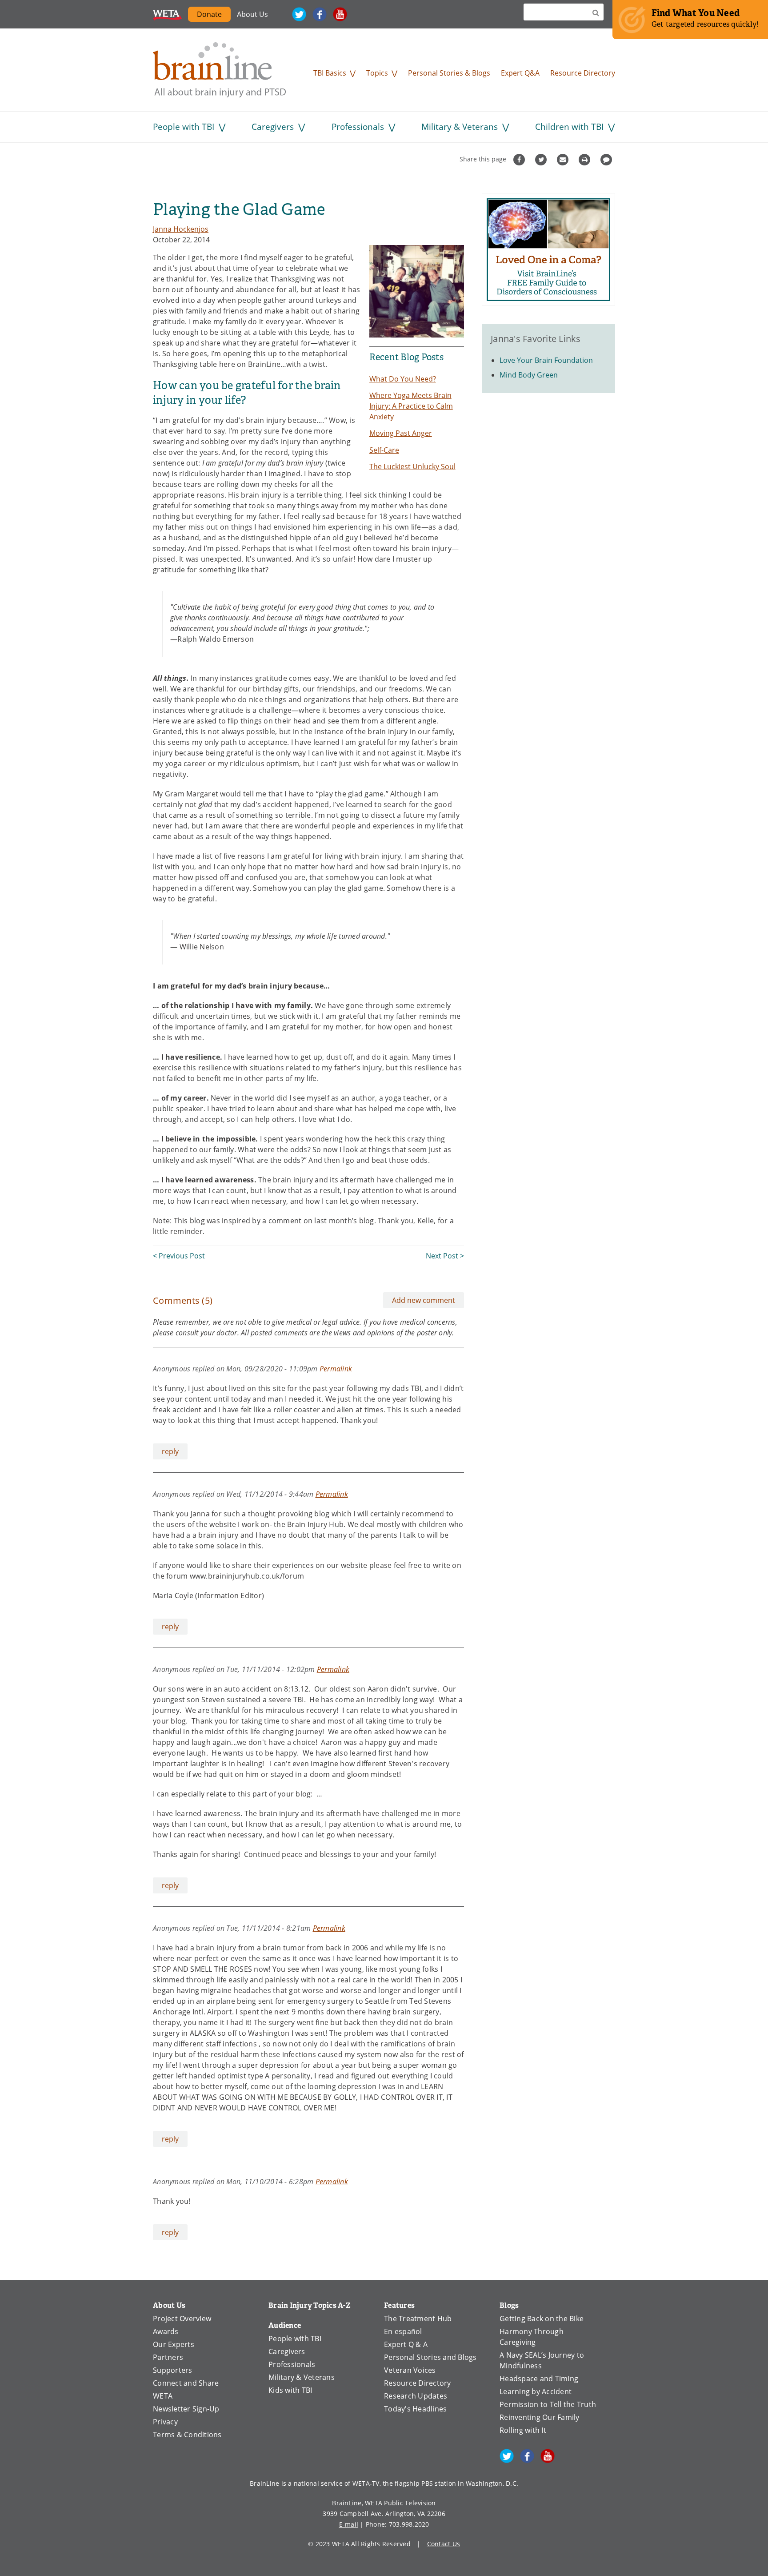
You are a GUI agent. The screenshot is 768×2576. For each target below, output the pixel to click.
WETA (167, 14)
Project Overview (182, 2319)
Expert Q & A (406, 2344)
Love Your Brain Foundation (546, 360)
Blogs (509, 2305)
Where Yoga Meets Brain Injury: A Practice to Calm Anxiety (411, 406)
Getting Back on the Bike (542, 2319)
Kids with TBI (290, 2390)
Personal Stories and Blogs (430, 2357)
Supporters (173, 2370)
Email (564, 160)
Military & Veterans (460, 127)
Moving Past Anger (401, 433)
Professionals (358, 127)
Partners (168, 2357)
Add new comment (424, 1300)
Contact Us (444, 2544)
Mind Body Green (529, 375)
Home (220, 70)
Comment (607, 160)
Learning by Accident (536, 2391)
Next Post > (445, 1256)
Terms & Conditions (187, 2435)
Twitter (299, 14)
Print (586, 160)
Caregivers (273, 127)
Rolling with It (523, 2430)
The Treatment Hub (418, 2319)
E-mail (349, 2524)
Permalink (336, 1368)
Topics (377, 73)
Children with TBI (569, 127)
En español (403, 2331)
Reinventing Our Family (540, 2417)
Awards (166, 2331)
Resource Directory (583, 73)
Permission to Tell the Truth (548, 2404)
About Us (252, 14)
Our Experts (174, 2344)
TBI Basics (330, 73)
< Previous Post (179, 1256)
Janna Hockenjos (181, 229)
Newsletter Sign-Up (186, 2409)
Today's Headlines (415, 2409)
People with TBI (184, 127)
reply (170, 1451)
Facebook (320, 14)
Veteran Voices (410, 2370)
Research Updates (416, 2396)
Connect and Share (186, 2383)
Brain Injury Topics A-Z (310, 2305)
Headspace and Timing (539, 2379)
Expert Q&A (520, 73)
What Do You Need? (403, 379)
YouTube (340, 14)
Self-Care (384, 450)
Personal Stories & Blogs (449, 73)
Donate (209, 14)
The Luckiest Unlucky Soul (412, 466)
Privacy (165, 2422)
